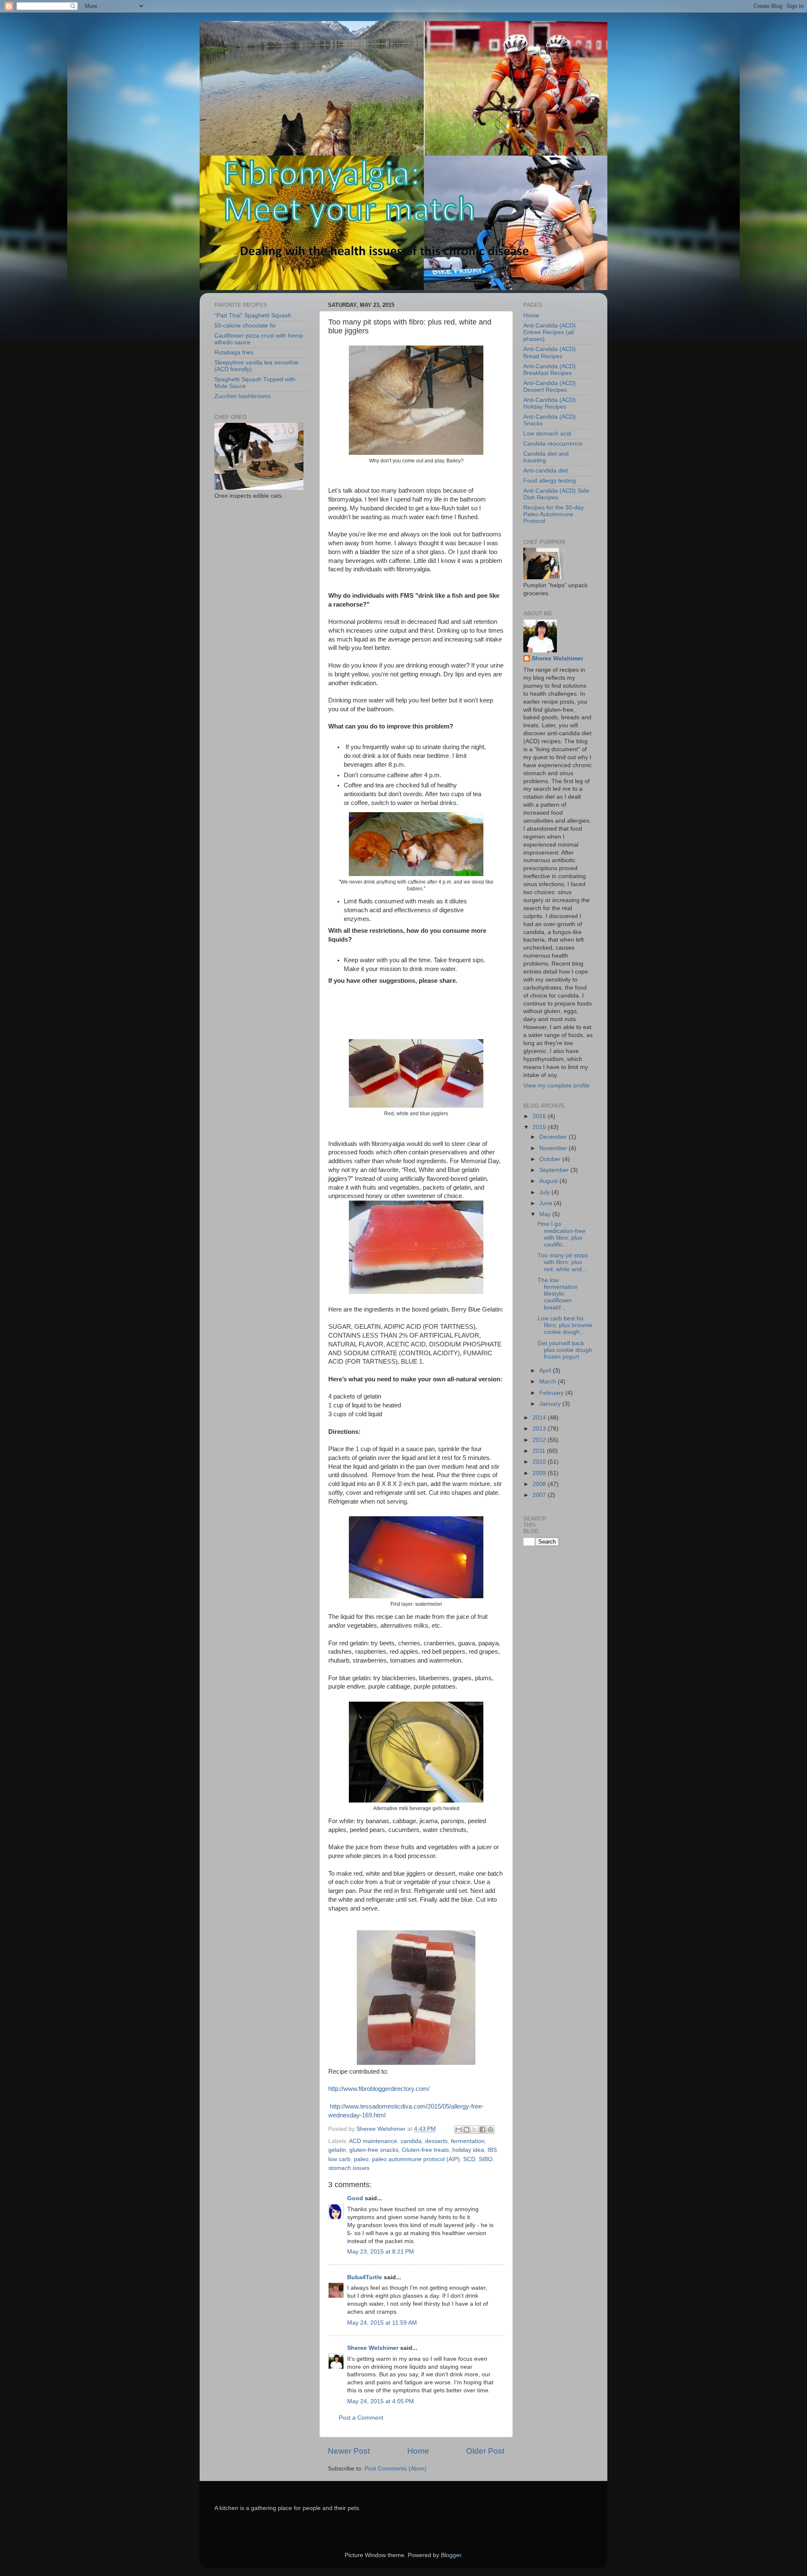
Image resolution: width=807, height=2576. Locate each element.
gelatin (337, 2150)
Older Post (485, 2451)
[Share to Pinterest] (491, 2130)
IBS (492, 2150)
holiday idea (468, 2150)
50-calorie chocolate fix (245, 326)
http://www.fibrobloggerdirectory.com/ (379, 2089)
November (554, 1148)
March (549, 1382)
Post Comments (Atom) (396, 2469)
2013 (540, 1429)
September (555, 1170)
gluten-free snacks (374, 2150)
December (554, 1137)
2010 (540, 1462)
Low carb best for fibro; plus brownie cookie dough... (565, 1325)
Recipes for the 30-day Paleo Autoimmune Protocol (554, 514)
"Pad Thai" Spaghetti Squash (253, 315)
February (552, 1393)
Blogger (451, 2555)
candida (411, 2141)
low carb (339, 2159)
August (549, 1181)
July (545, 1192)
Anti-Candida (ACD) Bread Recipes (550, 352)
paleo (361, 2159)
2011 (540, 1451)
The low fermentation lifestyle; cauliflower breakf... (558, 1294)
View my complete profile (556, 1086)
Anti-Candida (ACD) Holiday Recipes (550, 403)
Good (355, 2198)
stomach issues (349, 2168)
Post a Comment (361, 2418)
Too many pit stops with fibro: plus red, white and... (563, 1262)
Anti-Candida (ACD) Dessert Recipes (550, 387)
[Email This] (459, 2130)
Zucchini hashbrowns (243, 396)
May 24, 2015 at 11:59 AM (382, 2323)
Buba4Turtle (365, 2277)
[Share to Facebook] (483, 2130)
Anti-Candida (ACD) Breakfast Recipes (550, 370)
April (546, 1371)
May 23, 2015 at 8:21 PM (381, 2252)
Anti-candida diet (546, 471)
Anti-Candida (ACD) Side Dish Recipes (556, 494)
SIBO (486, 2159)
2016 (540, 1116)
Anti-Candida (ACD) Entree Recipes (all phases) (550, 332)
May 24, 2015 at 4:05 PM (381, 2401)
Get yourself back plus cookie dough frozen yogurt (565, 1350)
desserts (436, 2141)
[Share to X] (475, 2130)
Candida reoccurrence (553, 444)
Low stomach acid (547, 434)
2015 (540, 1127)
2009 (540, 1473)
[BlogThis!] (467, 2130)
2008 (540, 1484)
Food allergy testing (550, 481)
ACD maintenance (373, 2141)
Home (418, 2451)
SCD (469, 2159)
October (551, 1159)
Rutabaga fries (234, 352)
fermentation (468, 2141)
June (547, 1203)
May (546, 1214)
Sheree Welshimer (373, 2348)
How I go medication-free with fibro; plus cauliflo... (562, 1234)
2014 (540, 1418)
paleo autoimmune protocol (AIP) (416, 2159)
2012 (540, 1440)
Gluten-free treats (425, 2150)
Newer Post (349, 2451)
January (551, 1404)
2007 (540, 1495)
